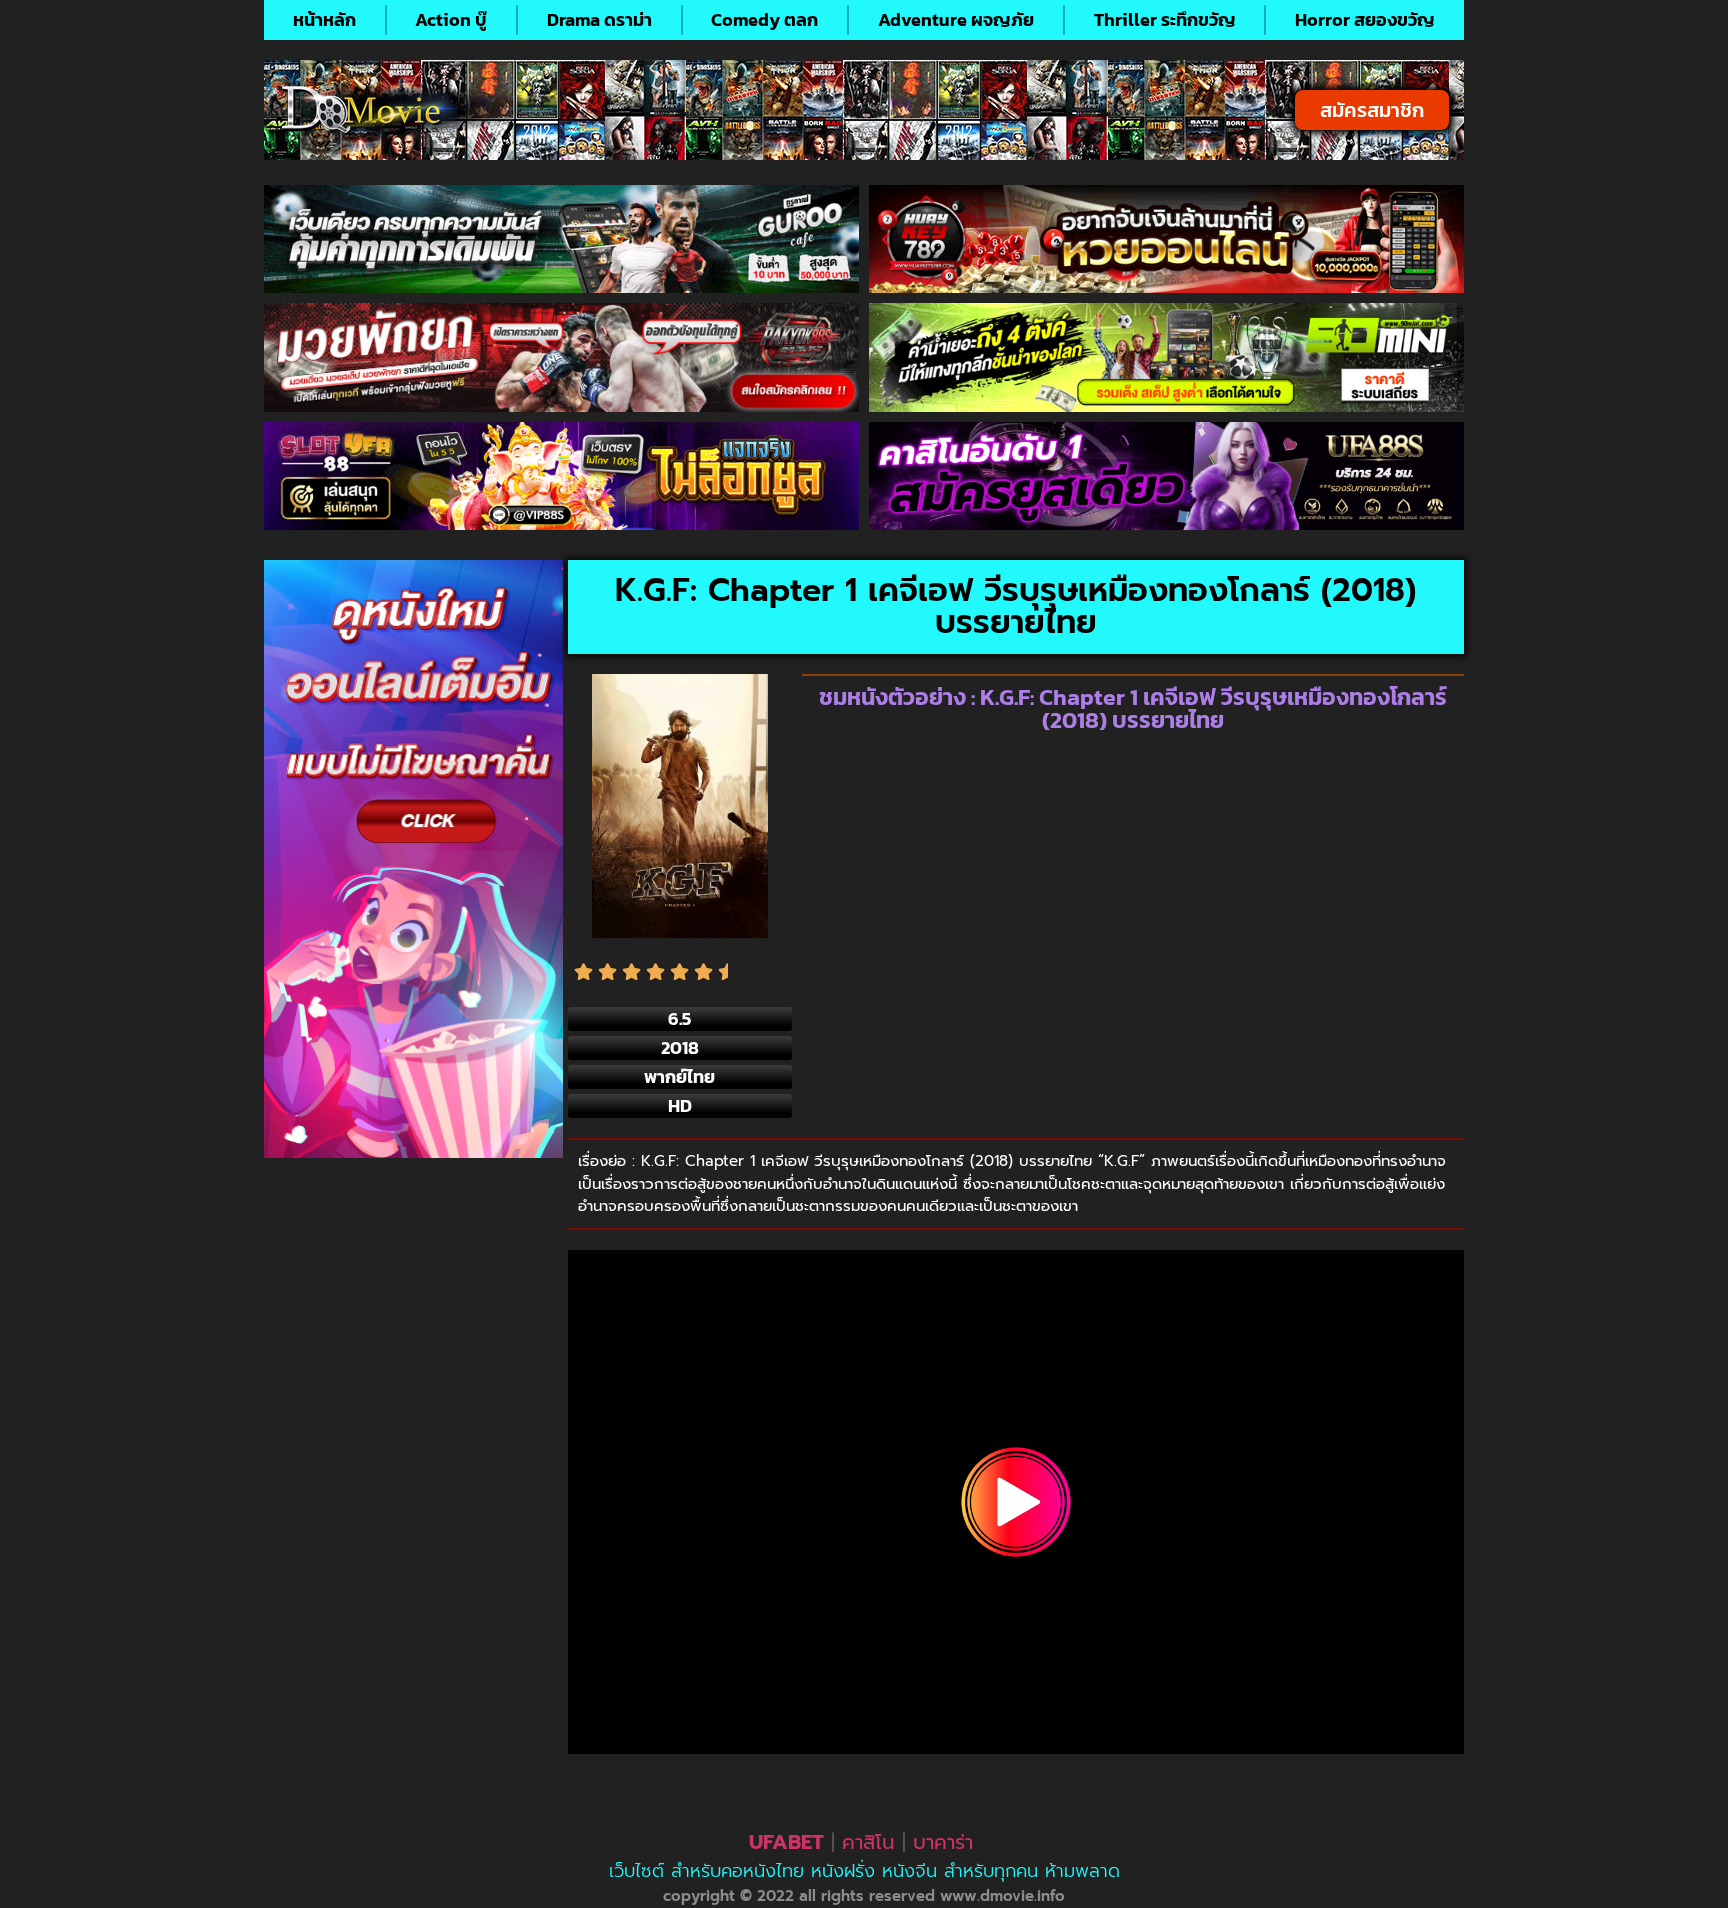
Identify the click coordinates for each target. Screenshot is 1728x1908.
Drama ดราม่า (599, 19)
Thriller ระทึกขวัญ (1165, 19)
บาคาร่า (943, 1842)
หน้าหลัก (324, 19)
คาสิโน (868, 1842)
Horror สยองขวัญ (1365, 19)
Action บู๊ (451, 19)
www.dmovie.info (1002, 1896)
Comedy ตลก (764, 19)
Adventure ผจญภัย (956, 19)
